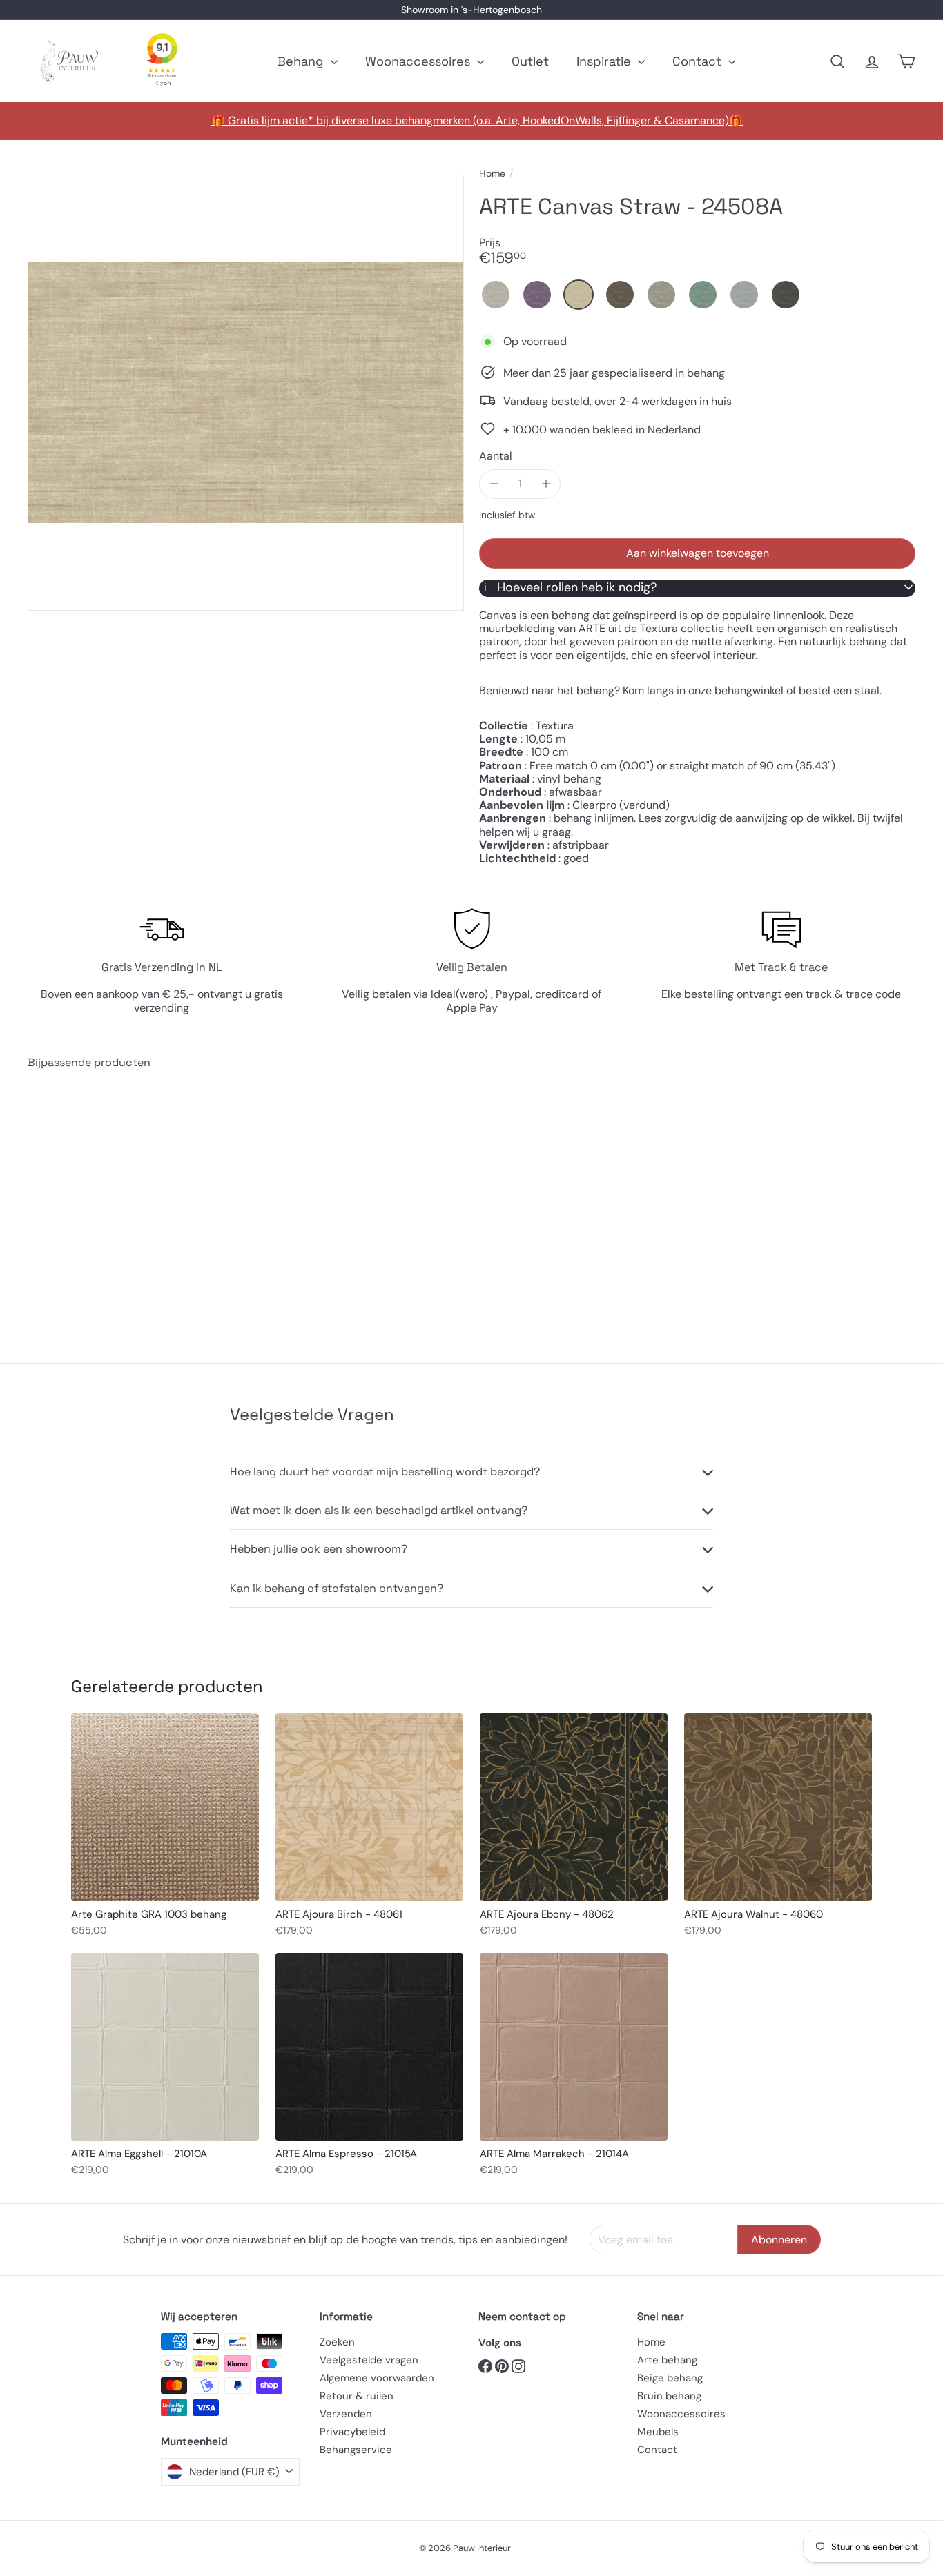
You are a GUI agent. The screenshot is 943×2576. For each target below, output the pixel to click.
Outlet (530, 61)
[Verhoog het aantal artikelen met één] (546, 483)
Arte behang (667, 2360)
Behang (302, 61)
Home (492, 174)
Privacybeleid (352, 2432)
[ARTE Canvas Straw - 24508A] (96, 1206)
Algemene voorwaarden (377, 2378)
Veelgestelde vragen (369, 2360)
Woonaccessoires (419, 61)
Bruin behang (669, 2396)
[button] (496, 295)
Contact (699, 61)
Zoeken (337, 2342)
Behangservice (356, 2450)
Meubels (658, 2432)
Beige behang (670, 2378)
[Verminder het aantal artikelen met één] (494, 483)
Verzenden (346, 2414)
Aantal (496, 455)
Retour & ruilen (357, 2396)
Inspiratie (605, 61)
